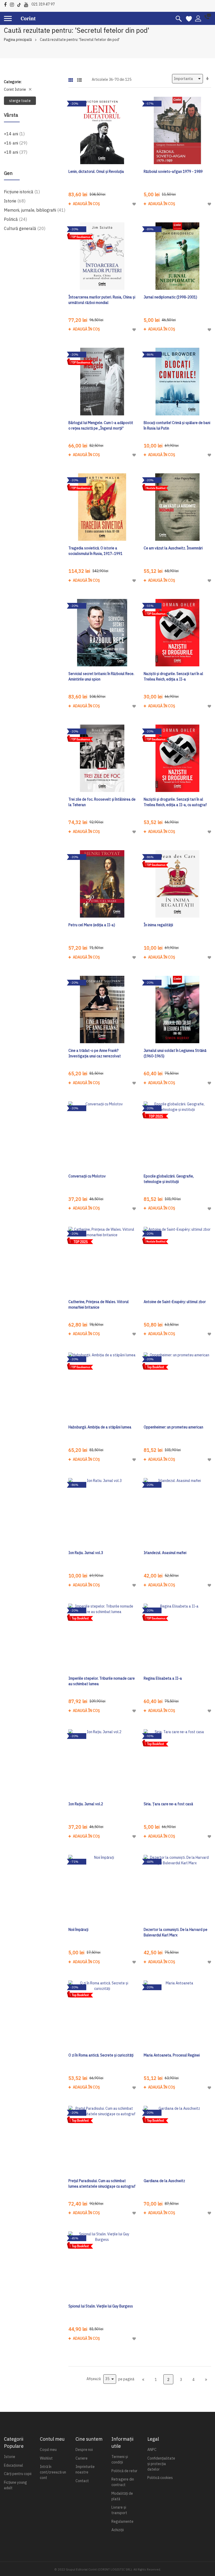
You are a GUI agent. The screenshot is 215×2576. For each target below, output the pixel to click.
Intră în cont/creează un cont (53, 2472)
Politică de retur (124, 2471)
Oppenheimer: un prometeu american (173, 1427)
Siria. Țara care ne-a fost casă (168, 1804)
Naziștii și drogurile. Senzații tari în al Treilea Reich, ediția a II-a (173, 676)
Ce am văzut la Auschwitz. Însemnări (173, 548)
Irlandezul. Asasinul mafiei (165, 1553)
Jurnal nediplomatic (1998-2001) (170, 297)
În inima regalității (158, 925)
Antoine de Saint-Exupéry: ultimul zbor (175, 1302)
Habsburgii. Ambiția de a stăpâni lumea (100, 1427)
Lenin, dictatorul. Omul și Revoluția (96, 172)
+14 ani (14, 134)
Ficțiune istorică (22, 192)
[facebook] (7, 4)
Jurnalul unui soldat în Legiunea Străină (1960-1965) (175, 1053)
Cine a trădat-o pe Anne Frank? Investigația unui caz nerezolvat (95, 1053)
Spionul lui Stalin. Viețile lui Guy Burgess (101, 2306)
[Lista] (79, 78)
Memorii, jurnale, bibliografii (35, 210)
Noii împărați (78, 1930)
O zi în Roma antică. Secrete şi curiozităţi (101, 2055)
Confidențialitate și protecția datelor (161, 2464)
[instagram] (13, 4)
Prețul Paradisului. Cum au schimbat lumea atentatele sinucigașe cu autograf (102, 2184)
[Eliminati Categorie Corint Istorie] (30, 89)
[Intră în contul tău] (198, 18)
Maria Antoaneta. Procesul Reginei (172, 2055)
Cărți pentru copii (18, 2474)
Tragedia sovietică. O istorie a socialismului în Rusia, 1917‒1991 (95, 551)
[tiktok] (20, 4)
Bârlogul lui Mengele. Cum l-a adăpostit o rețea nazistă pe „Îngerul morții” (101, 425)
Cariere (82, 2458)
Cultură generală (25, 228)
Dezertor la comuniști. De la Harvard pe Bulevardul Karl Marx (176, 1932)
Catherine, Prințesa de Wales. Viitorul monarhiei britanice (99, 1305)
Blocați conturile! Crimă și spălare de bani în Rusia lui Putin (177, 425)
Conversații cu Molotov (87, 1176)
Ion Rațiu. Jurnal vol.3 (86, 1553)
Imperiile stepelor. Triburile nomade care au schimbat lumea (102, 1681)
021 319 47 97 (43, 4)
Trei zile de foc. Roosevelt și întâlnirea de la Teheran (102, 802)
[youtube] (27, 4)
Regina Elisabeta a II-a (163, 1678)
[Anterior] (143, 2379)
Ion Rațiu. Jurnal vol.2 (86, 1804)
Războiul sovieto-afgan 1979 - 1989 (173, 172)
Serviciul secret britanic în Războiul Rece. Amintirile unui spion (101, 676)
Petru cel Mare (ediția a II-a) (92, 925)
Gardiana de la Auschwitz (164, 2181)
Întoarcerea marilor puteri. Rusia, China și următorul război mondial (102, 300)
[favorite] (189, 18)
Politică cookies (160, 2478)
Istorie (15, 201)
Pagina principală (18, 40)
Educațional (14, 2465)
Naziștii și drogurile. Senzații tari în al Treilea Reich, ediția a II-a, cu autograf (175, 802)
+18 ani (16, 152)
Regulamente (122, 2521)
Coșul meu (48, 2450)
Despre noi (84, 2450)
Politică (15, 219)
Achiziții (118, 2530)
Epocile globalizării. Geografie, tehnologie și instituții (169, 1179)
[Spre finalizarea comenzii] (206, 2379)
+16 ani (16, 143)
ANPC (152, 2450)
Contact (82, 2481)
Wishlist (46, 2458)
